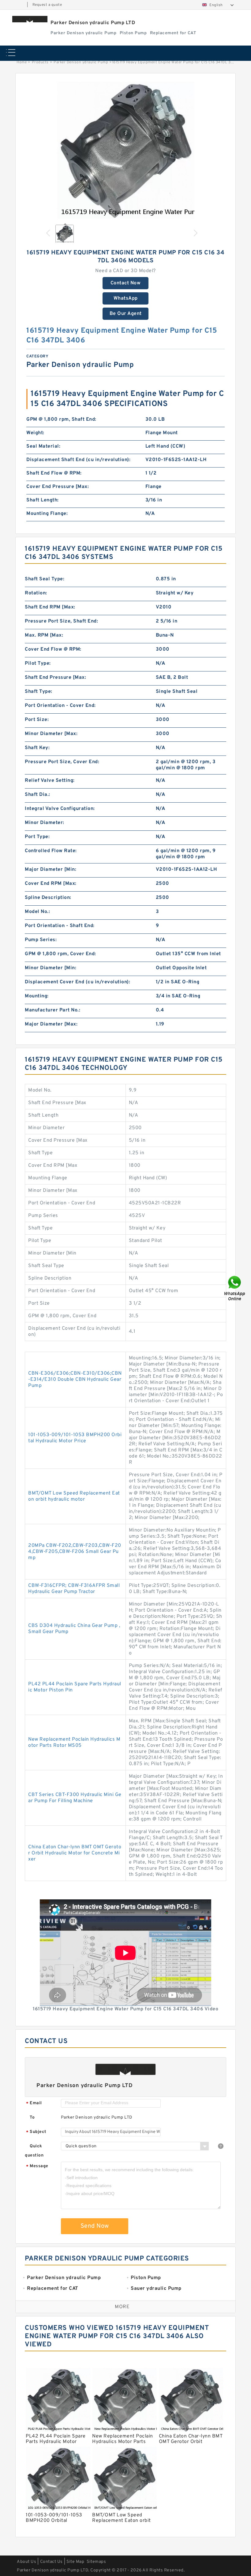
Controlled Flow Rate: (51, 851)
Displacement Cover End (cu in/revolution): (77, 982)
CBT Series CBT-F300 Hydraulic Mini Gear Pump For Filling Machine (75, 1798)
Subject (36, 2132)
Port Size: (37, 720)
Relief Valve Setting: (50, 781)
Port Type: (37, 837)
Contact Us (51, 2562)
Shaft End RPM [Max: (50, 607)
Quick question (34, 2151)
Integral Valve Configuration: (60, 809)
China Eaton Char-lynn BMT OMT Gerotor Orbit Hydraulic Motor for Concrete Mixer (75, 1853)
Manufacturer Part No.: (52, 1010)
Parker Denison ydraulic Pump (81, 62)
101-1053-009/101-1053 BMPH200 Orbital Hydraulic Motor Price (75, 1438)
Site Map (75, 2562)
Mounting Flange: (47, 514)
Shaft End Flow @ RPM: (54, 473)
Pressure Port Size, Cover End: (62, 762)
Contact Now (126, 283)
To (32, 2118)
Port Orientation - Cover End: (60, 706)
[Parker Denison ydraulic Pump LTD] (30, 19)
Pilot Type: (38, 663)
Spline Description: (48, 898)
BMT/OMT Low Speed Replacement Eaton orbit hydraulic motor (74, 1496)
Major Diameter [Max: (51, 1024)
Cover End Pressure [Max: (58, 487)
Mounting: (37, 996)
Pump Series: (41, 940)
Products (40, 62)
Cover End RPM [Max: (51, 884)
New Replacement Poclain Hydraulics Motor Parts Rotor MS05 (74, 1743)
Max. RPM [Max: (44, 635)
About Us (26, 2562)
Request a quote (47, 5)
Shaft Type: (39, 692)
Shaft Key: (37, 748)
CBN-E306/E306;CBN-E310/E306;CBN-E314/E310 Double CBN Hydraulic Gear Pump (75, 1380)
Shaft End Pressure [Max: (55, 678)
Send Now (95, 2226)
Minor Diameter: (45, 823)
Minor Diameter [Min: (51, 968)
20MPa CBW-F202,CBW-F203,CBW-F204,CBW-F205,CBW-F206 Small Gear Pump (75, 1552)
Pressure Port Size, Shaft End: (61, 621)
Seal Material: (43, 446)
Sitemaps (96, 2562)
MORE (122, 2307)
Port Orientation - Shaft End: (60, 926)
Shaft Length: (43, 500)
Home (22, 62)
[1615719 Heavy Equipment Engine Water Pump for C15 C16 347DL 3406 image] (125, 150)
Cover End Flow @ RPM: (53, 649)
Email (34, 2103)
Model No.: (37, 912)
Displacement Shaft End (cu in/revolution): (78, 460)
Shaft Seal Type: (45, 579)
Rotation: (36, 593)
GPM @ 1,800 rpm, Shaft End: (61, 419)
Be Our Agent (126, 314)
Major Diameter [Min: (51, 870)
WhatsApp (126, 298)
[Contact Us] (235, 1288)
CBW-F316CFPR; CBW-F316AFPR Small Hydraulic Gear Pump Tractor (74, 1589)
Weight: (35, 433)
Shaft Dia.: (37, 795)
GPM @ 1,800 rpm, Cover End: (60, 954)
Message (37, 2166)
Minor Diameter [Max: (51, 734)
